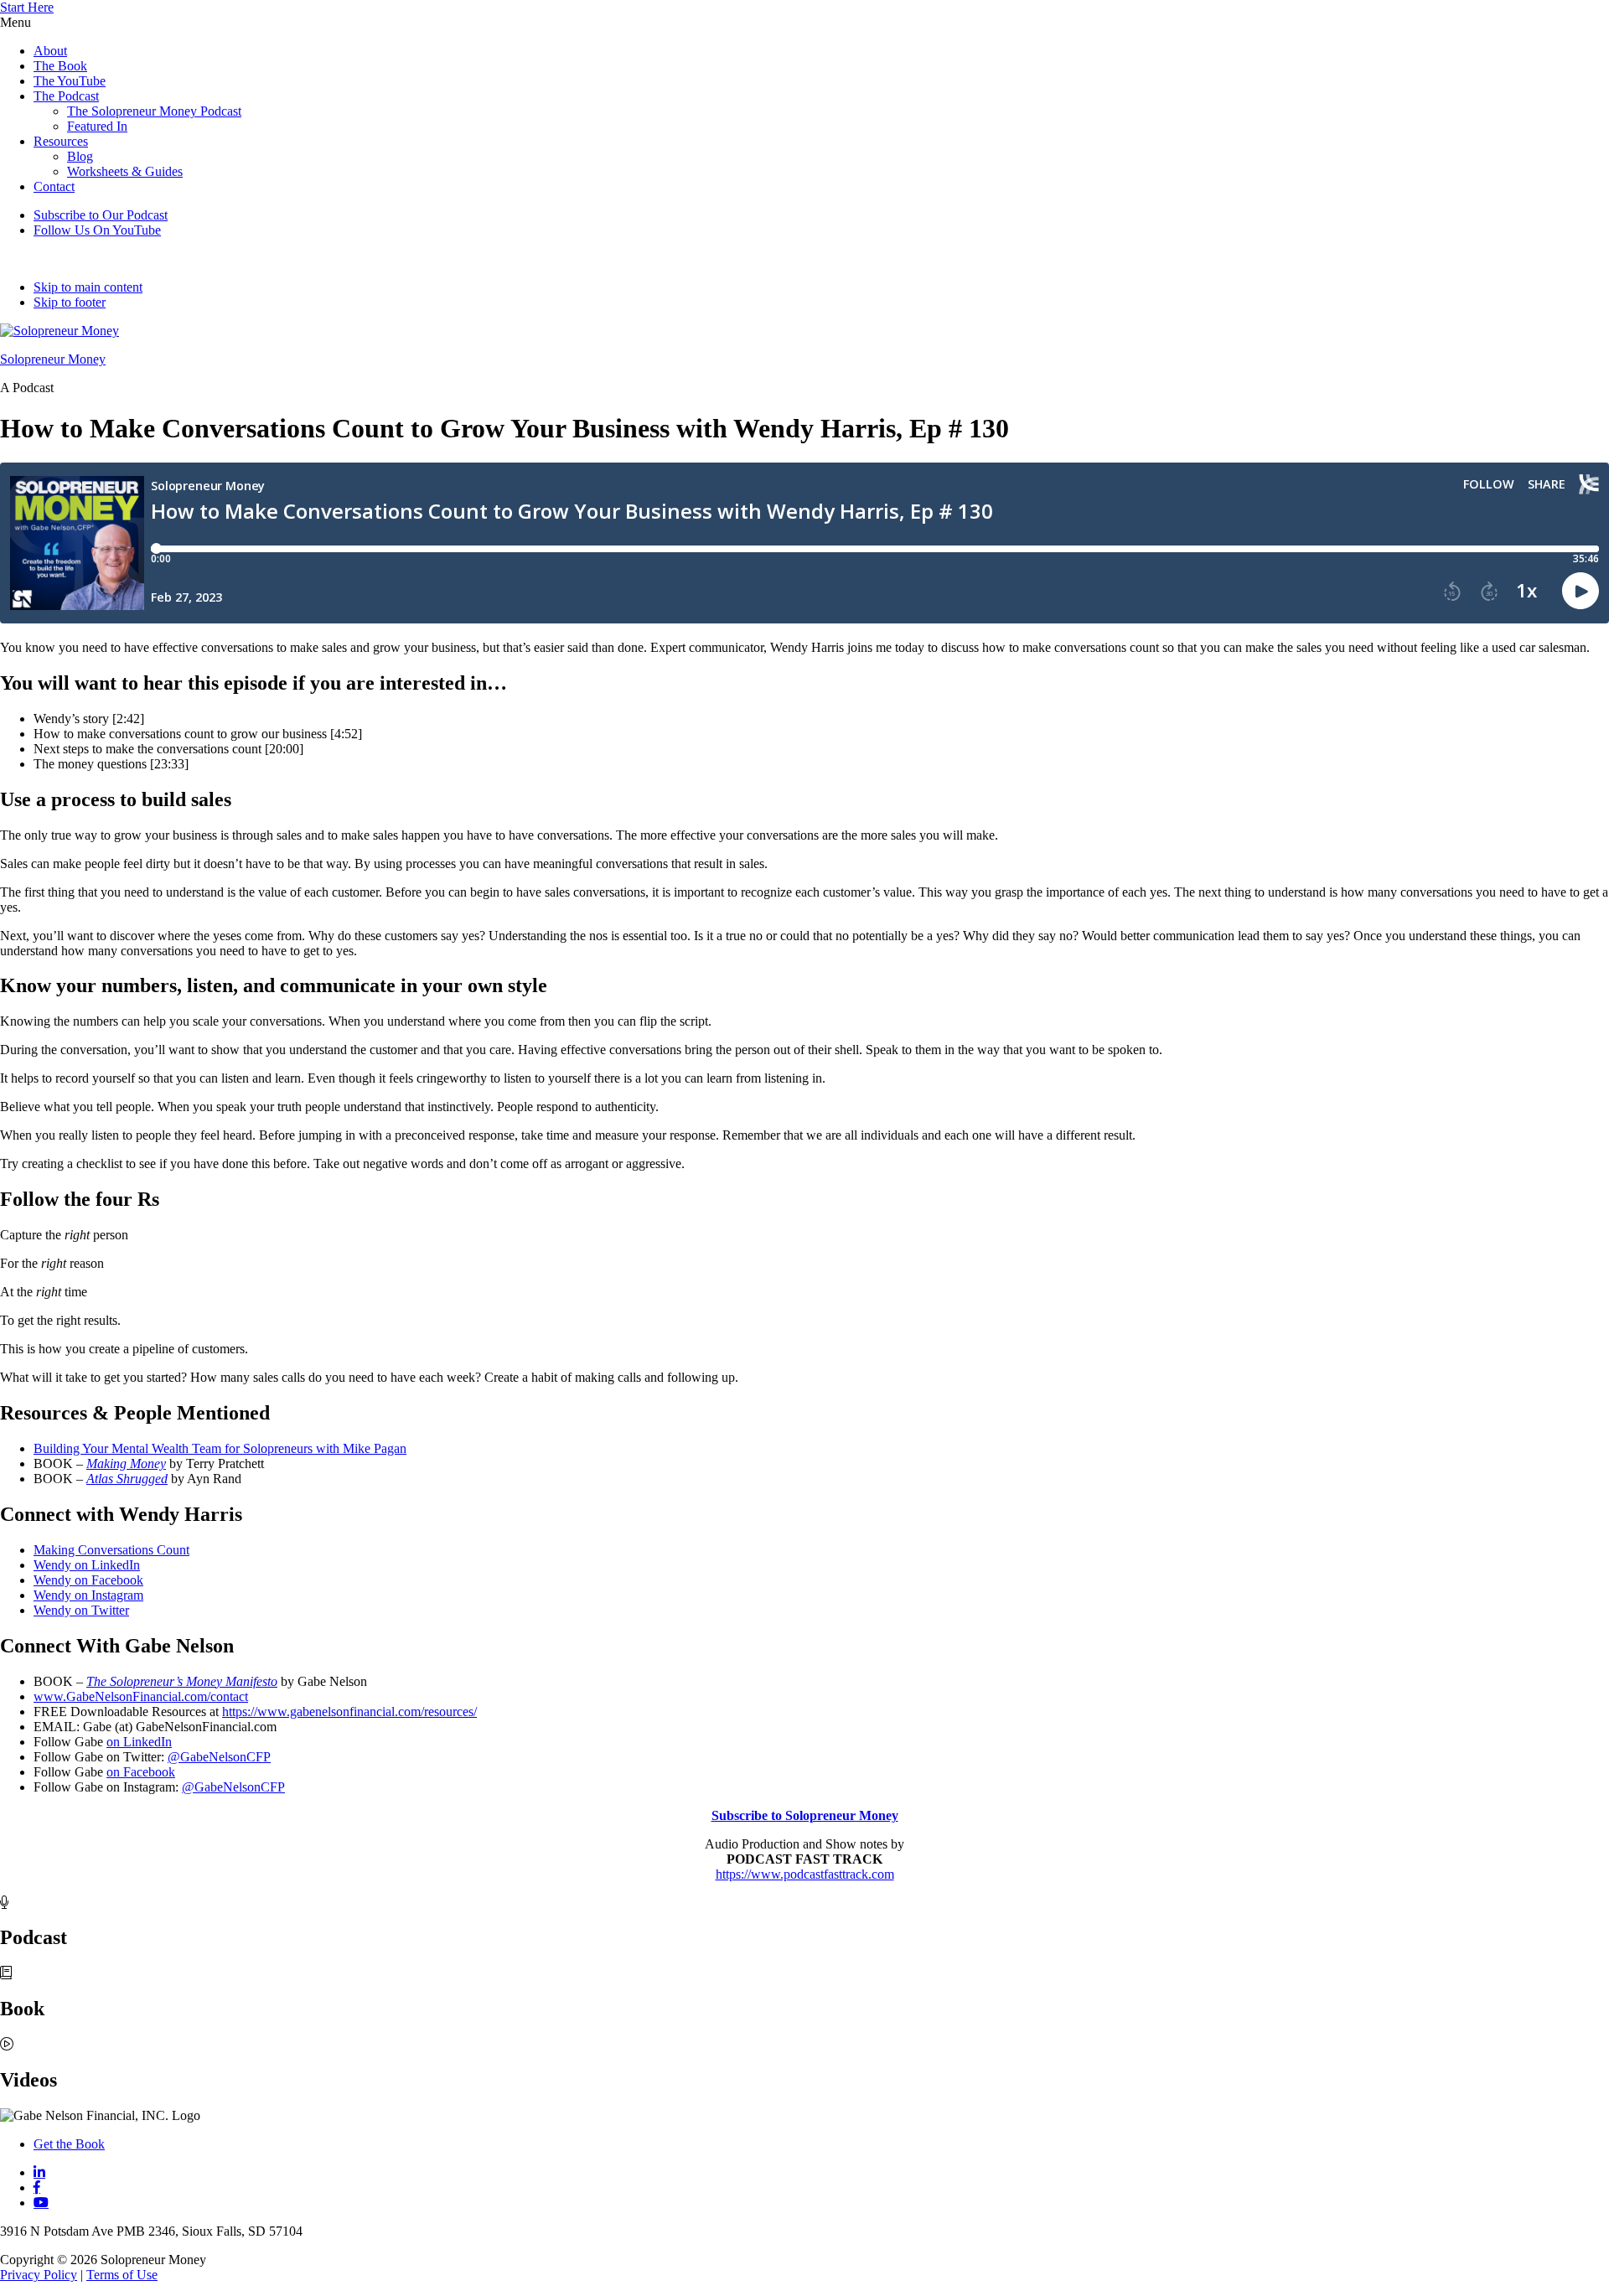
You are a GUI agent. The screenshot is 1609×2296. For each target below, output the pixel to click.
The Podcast (66, 96)
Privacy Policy (39, 2275)
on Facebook (141, 1772)
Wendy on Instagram (88, 1595)
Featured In (97, 126)
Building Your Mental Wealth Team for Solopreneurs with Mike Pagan (220, 1448)
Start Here (27, 7)
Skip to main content (88, 287)
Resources (61, 141)
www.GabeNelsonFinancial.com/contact (141, 1696)
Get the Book (69, 2144)
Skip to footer (70, 302)
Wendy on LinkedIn (87, 1565)
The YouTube (70, 81)
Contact (54, 186)
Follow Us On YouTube (97, 230)
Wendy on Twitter (81, 1610)
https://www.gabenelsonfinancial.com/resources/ (349, 1712)
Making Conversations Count (111, 1550)
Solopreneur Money (53, 359)
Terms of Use (122, 2275)
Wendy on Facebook (88, 1580)
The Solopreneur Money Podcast (154, 111)
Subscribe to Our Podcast (101, 215)
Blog (80, 156)
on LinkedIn (139, 1742)
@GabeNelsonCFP (219, 1757)
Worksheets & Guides (125, 171)
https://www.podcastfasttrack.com (805, 1874)
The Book (60, 66)
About (50, 51)
